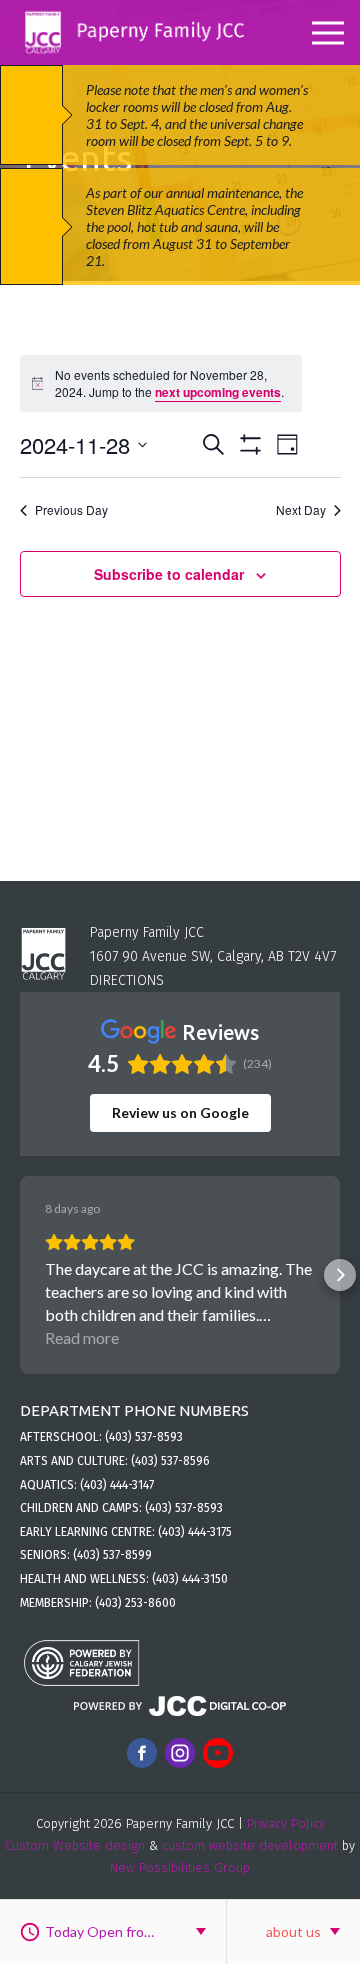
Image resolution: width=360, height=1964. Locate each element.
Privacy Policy (286, 1823)
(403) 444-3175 (195, 1532)
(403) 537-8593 (144, 1437)
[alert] (161, 383)
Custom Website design (75, 1845)
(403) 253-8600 (135, 1603)
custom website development (250, 1845)
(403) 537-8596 (170, 1461)
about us (293, 1931)
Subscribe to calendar (169, 574)
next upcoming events (218, 392)
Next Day (301, 510)
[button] (20, 1275)
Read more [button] (82, 1337)
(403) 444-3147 (117, 1485)
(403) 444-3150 (190, 1579)
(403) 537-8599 (112, 1555)
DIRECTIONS (127, 980)
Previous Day (71, 510)
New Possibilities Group (180, 1867)
